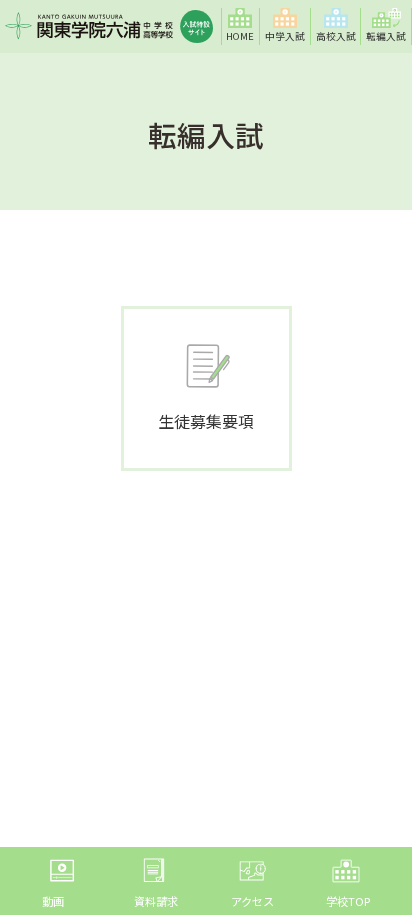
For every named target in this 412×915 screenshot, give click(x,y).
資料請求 (156, 901)
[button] (285, 26)
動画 (53, 901)
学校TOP (348, 901)
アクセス (252, 901)
